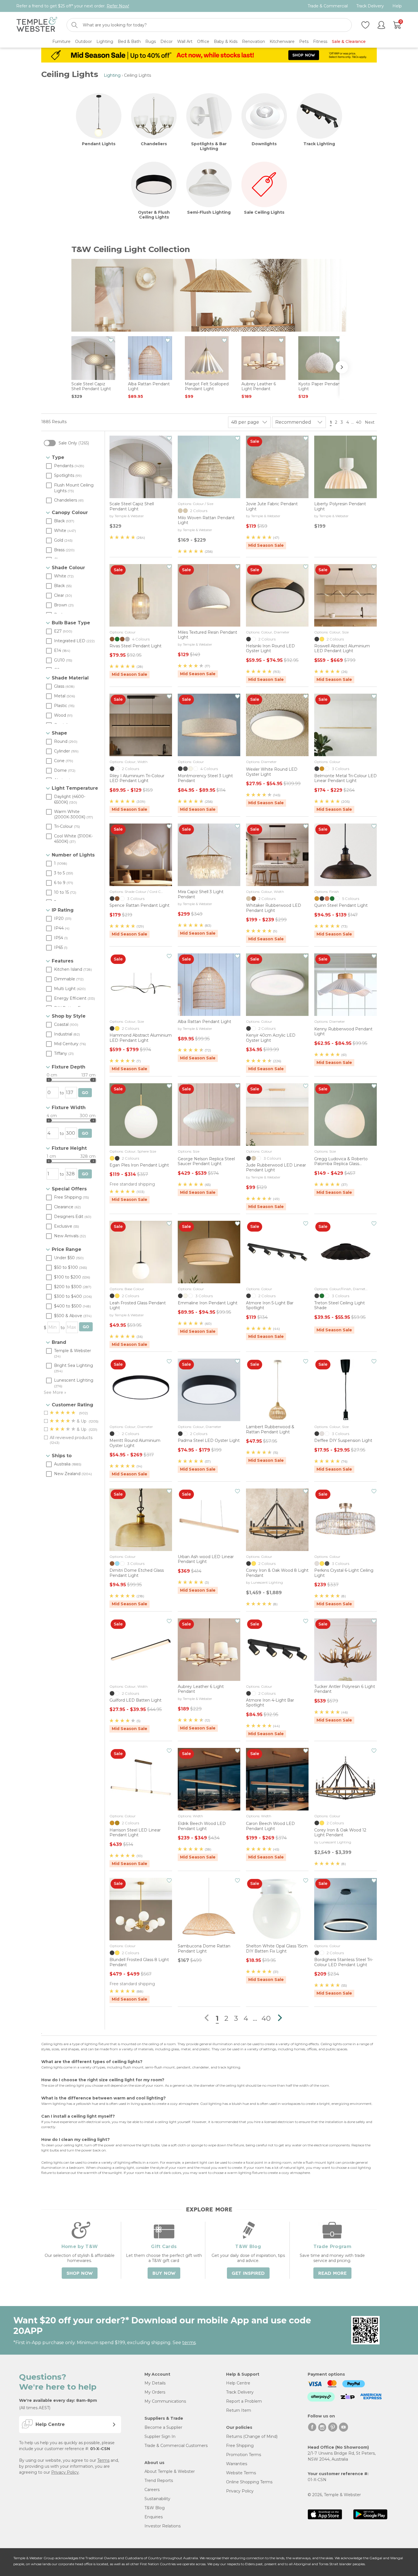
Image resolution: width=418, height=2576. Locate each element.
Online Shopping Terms (249, 2482)
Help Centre (238, 2383)
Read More (332, 2273)
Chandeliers (154, 144)
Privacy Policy (65, 2472)
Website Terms (241, 2473)
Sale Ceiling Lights (264, 212)
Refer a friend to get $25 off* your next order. (73, 6)
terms (189, 2343)
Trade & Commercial (328, 6)
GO (85, 1093)
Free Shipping (240, 2446)
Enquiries (154, 2517)
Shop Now (80, 2273)
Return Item (239, 2410)
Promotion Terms (244, 2455)
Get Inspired (248, 2273)
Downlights (264, 144)
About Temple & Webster (170, 2471)
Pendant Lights (99, 144)
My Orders (155, 2392)
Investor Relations (163, 2526)
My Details (155, 2383)
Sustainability (157, 2499)
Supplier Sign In (160, 2436)
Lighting (112, 75)
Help (397, 6)
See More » (55, 1392)
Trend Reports (159, 2481)
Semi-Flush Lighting (209, 212)
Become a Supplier (163, 2427)
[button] (344, 367)
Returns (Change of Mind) (252, 2436)
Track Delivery (370, 6)
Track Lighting (319, 144)
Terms (103, 2460)
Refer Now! (118, 6)
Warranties (237, 2464)
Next (370, 422)
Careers (152, 2490)
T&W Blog (155, 2508)
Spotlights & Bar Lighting (209, 146)
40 (359, 422)
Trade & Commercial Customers (176, 2446)
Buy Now (164, 2273)
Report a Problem (244, 2401)
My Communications (165, 2401)
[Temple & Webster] (37, 25)
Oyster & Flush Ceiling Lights (154, 215)
